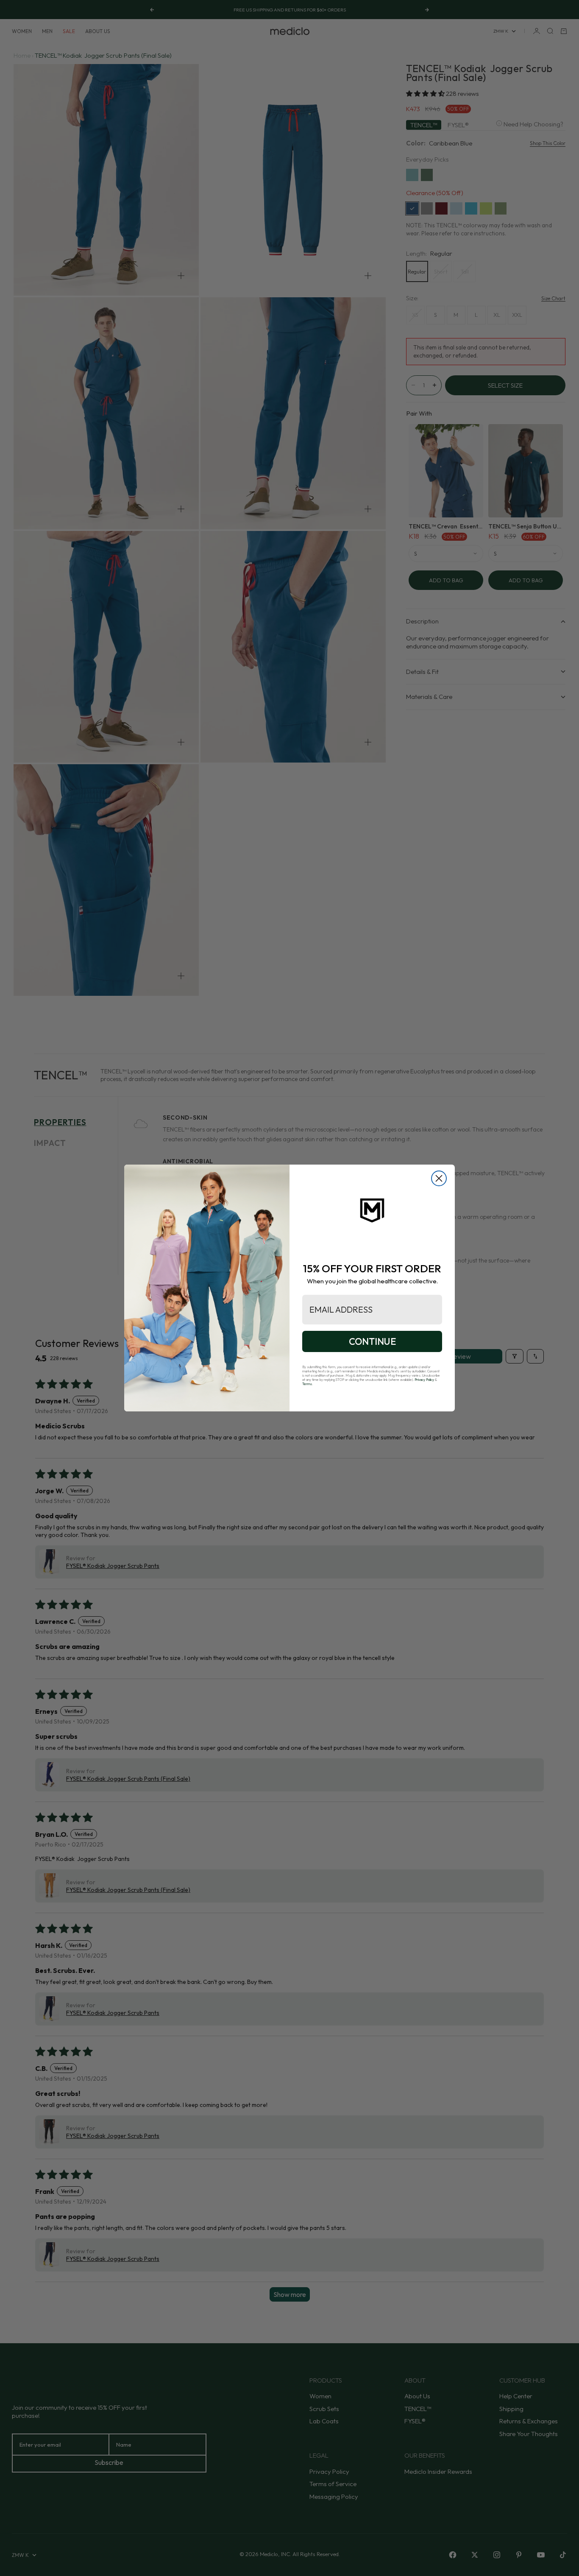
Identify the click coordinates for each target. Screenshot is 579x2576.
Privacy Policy (424, 1380)
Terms (307, 1384)
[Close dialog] (439, 1178)
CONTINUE (372, 1341)
